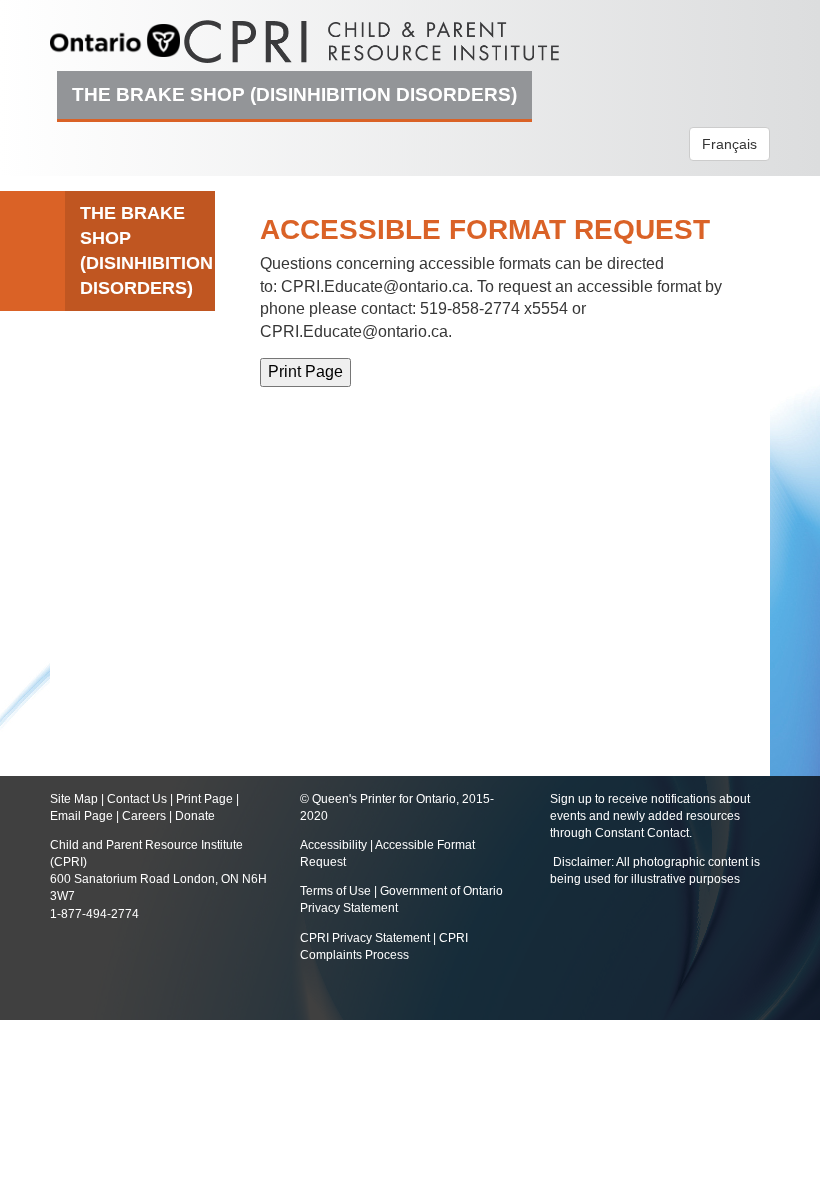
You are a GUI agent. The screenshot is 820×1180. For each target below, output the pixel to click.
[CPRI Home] (371, 34)
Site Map (74, 799)
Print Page (204, 799)
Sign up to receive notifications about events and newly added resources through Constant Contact (650, 816)
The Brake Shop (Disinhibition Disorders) (294, 94)
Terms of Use (335, 891)
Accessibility (335, 845)
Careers (144, 816)
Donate (195, 816)
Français (729, 144)
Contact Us (137, 799)
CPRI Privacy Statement (365, 938)
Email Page (81, 816)
